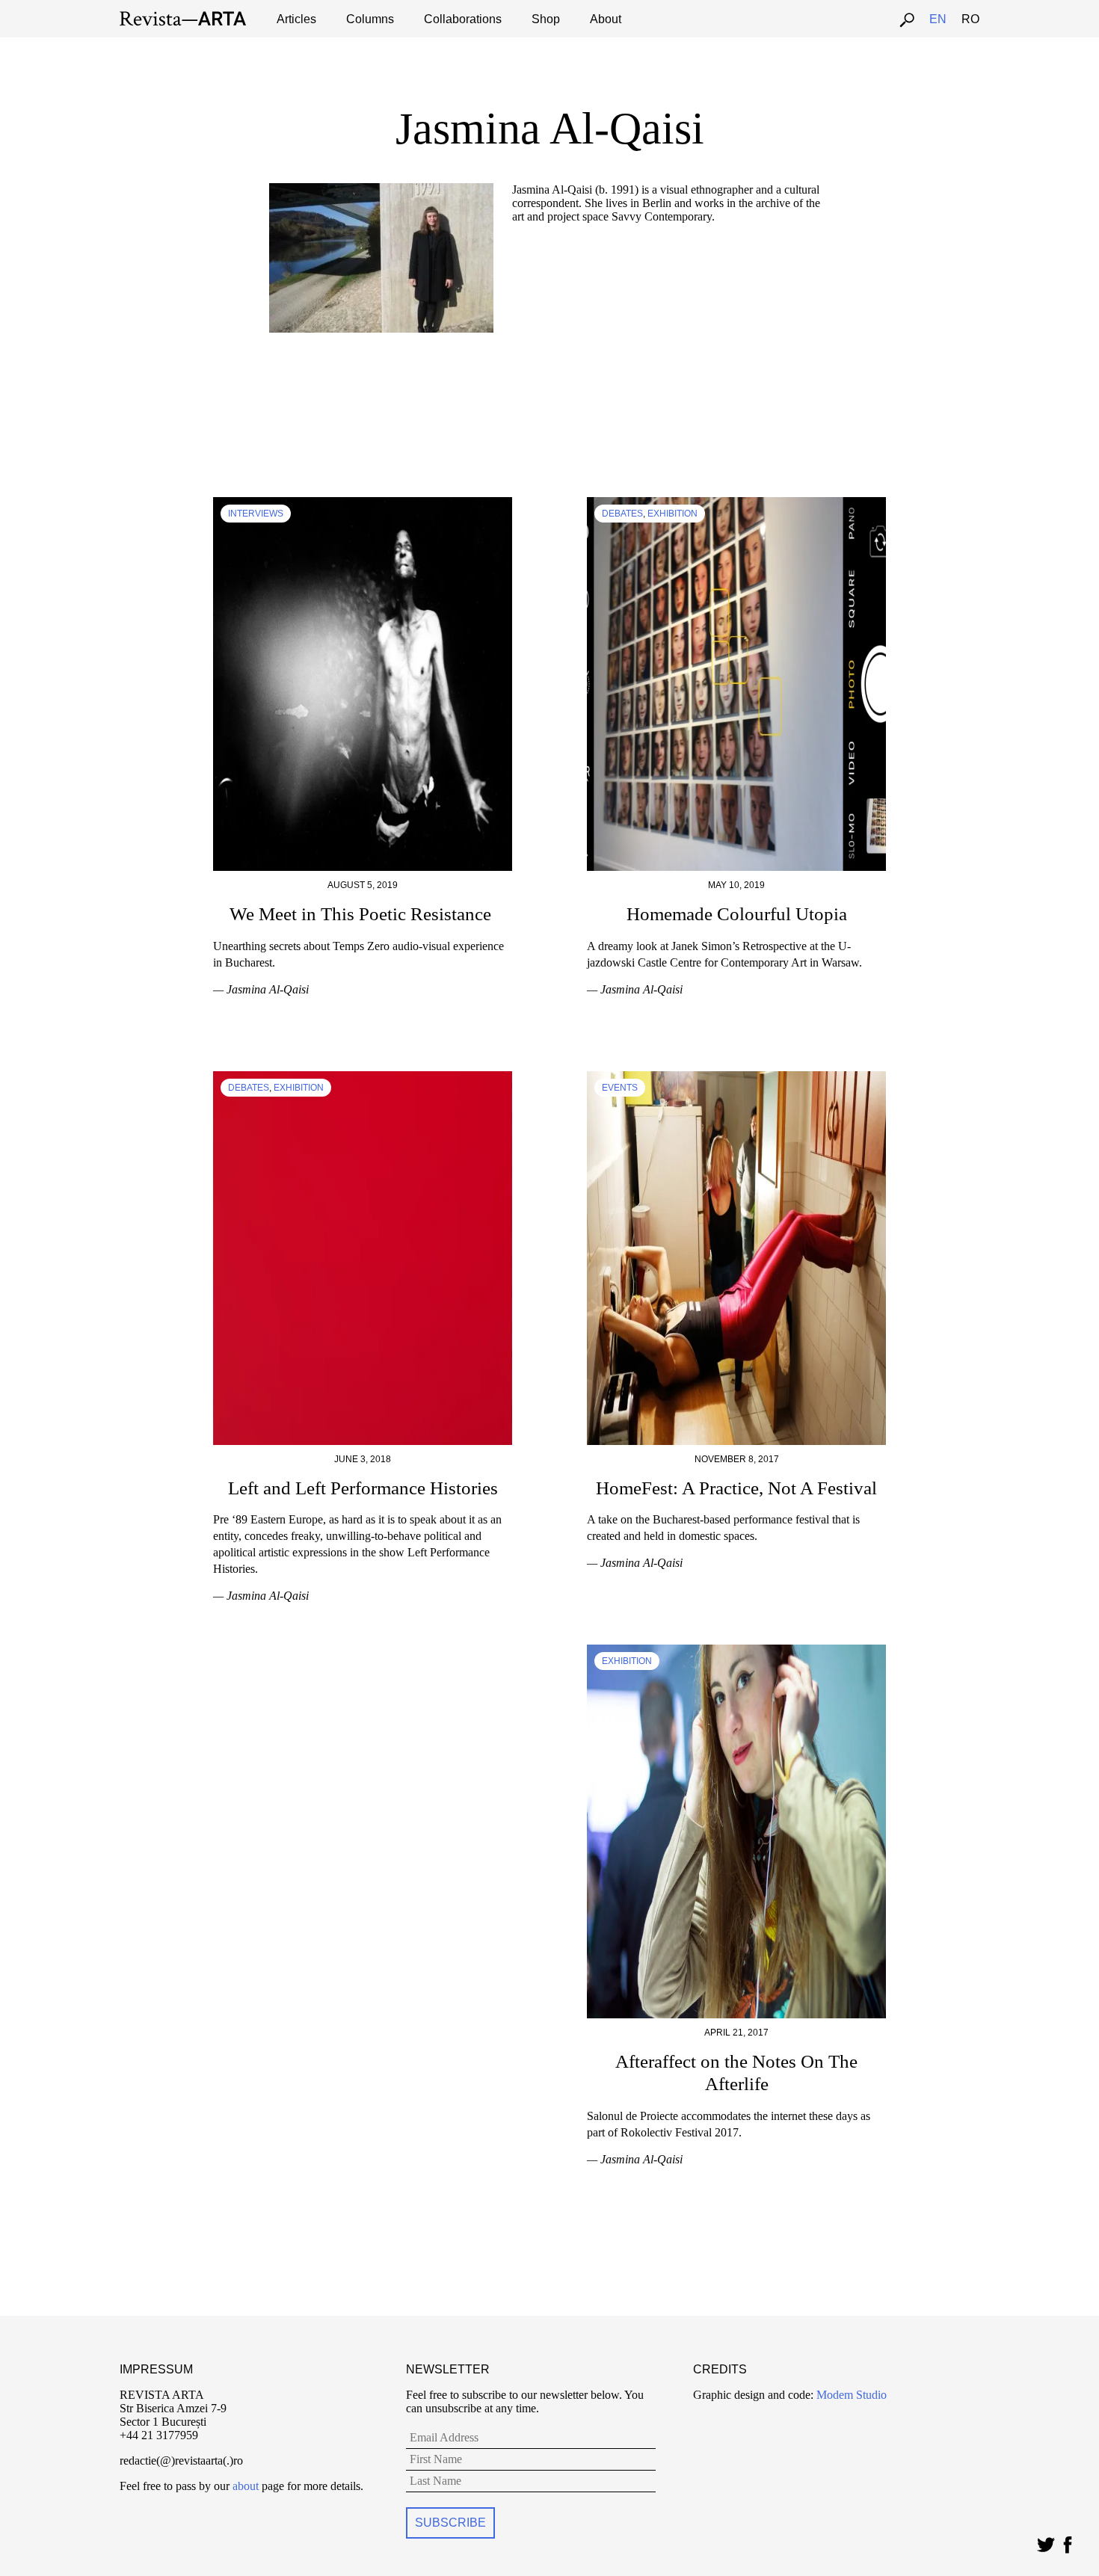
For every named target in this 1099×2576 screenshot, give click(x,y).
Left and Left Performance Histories (363, 1488)
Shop (546, 19)
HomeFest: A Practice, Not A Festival (736, 1488)
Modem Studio (850, 2395)
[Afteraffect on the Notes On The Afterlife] (736, 1651)
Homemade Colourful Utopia (737, 914)
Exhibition (672, 514)
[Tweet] (1046, 2541)
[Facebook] (1067, 2541)
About (606, 19)
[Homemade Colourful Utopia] (736, 503)
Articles (296, 19)
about (246, 2486)
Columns (370, 19)
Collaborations (463, 19)
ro (970, 19)
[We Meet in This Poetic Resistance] (363, 503)
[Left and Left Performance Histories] (363, 1078)
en (938, 19)
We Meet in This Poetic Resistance (363, 914)
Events (620, 1088)
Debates (622, 514)
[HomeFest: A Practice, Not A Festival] (736, 1078)
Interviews (256, 514)
